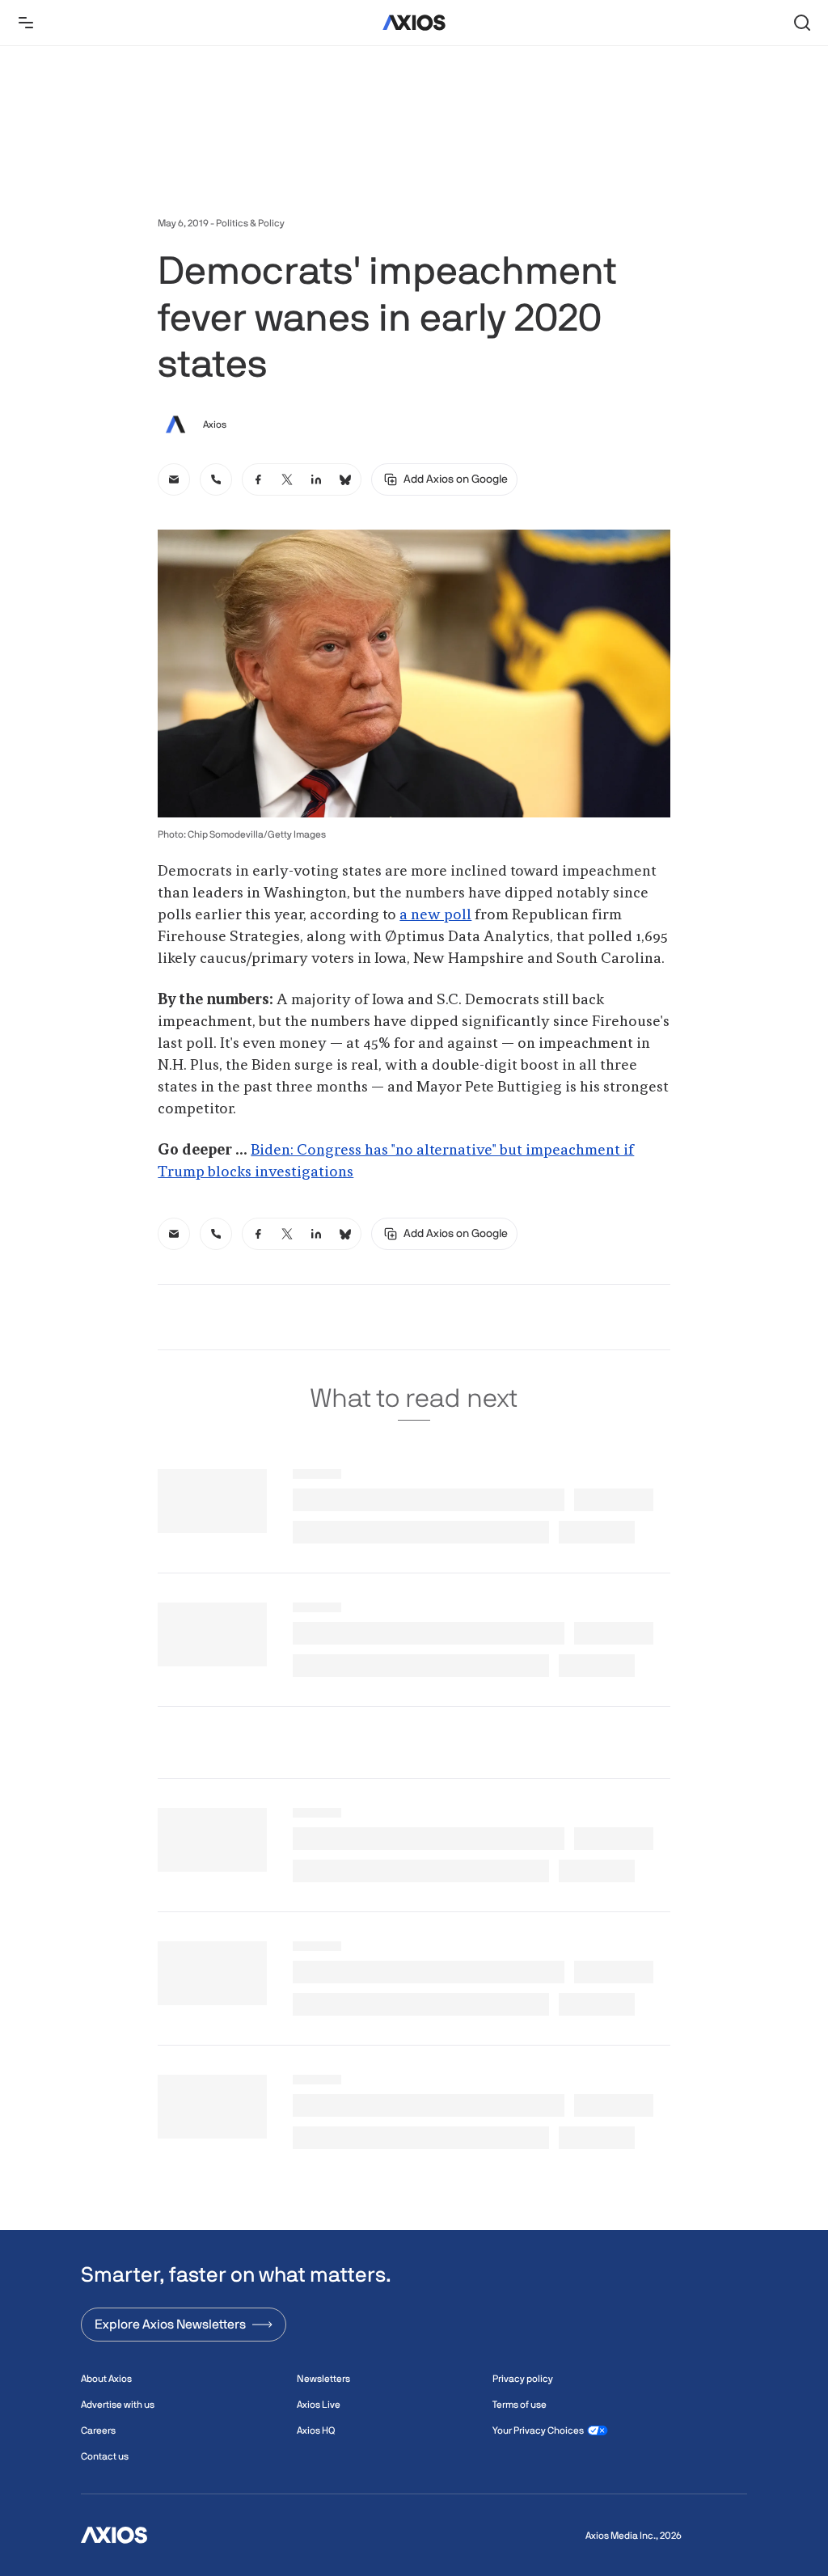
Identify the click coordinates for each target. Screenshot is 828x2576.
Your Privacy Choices (538, 2430)
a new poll (435, 915)
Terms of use (520, 2405)
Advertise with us (118, 2405)
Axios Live (319, 2405)
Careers (98, 2430)
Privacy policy (523, 2379)
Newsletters (323, 2379)
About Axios (106, 2379)
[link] (174, 479)
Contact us (105, 2456)
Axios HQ (316, 2430)
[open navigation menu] (26, 23)
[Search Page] (802, 23)
